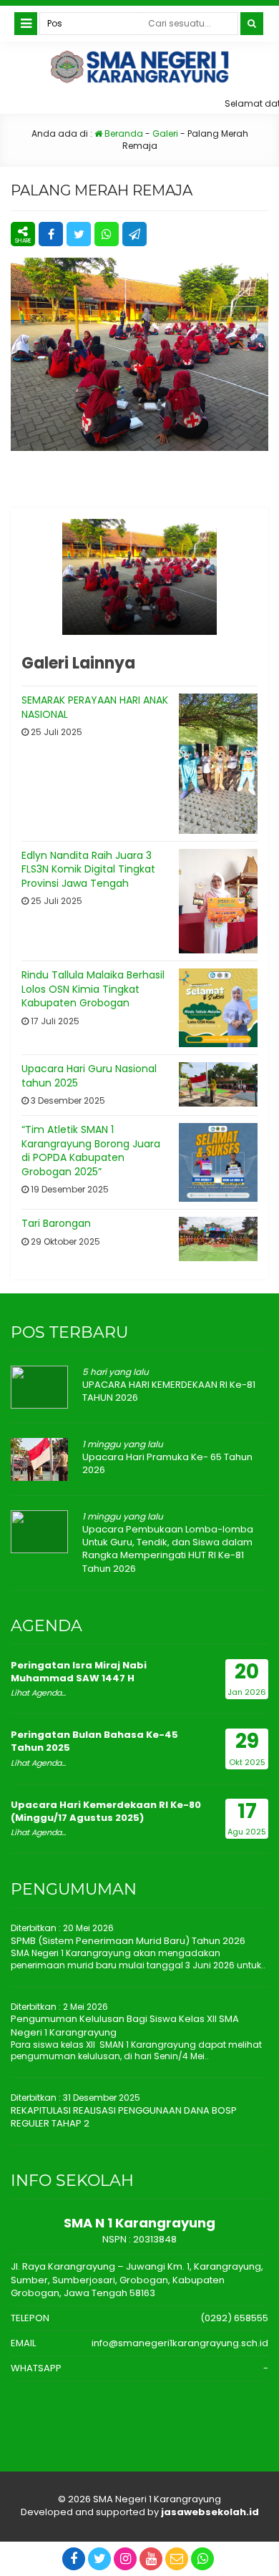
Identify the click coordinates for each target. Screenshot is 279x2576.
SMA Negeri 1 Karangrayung (157, 2499)
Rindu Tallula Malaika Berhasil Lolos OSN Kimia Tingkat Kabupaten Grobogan (93, 989)
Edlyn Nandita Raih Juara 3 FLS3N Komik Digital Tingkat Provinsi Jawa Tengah (88, 869)
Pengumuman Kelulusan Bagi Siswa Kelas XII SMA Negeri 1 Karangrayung (125, 2025)
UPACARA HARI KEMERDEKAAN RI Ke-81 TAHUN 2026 (169, 1391)
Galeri (165, 133)
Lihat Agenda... (38, 1693)
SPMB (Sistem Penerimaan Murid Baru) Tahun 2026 (128, 1941)
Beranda (123, 133)
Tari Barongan (56, 1223)
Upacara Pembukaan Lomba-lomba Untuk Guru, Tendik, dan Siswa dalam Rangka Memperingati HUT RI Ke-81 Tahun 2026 (168, 1549)
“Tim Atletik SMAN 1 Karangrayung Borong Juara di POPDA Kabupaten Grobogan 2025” (91, 1151)
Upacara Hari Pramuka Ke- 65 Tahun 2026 (167, 1463)
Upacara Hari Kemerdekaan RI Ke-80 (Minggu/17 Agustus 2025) (106, 1811)
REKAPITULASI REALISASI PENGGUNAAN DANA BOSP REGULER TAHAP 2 (124, 2117)
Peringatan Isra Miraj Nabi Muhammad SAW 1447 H (79, 1672)
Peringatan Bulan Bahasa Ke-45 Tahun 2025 (94, 1741)
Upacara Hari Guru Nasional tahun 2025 (89, 1076)
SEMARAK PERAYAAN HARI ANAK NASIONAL (95, 707)
